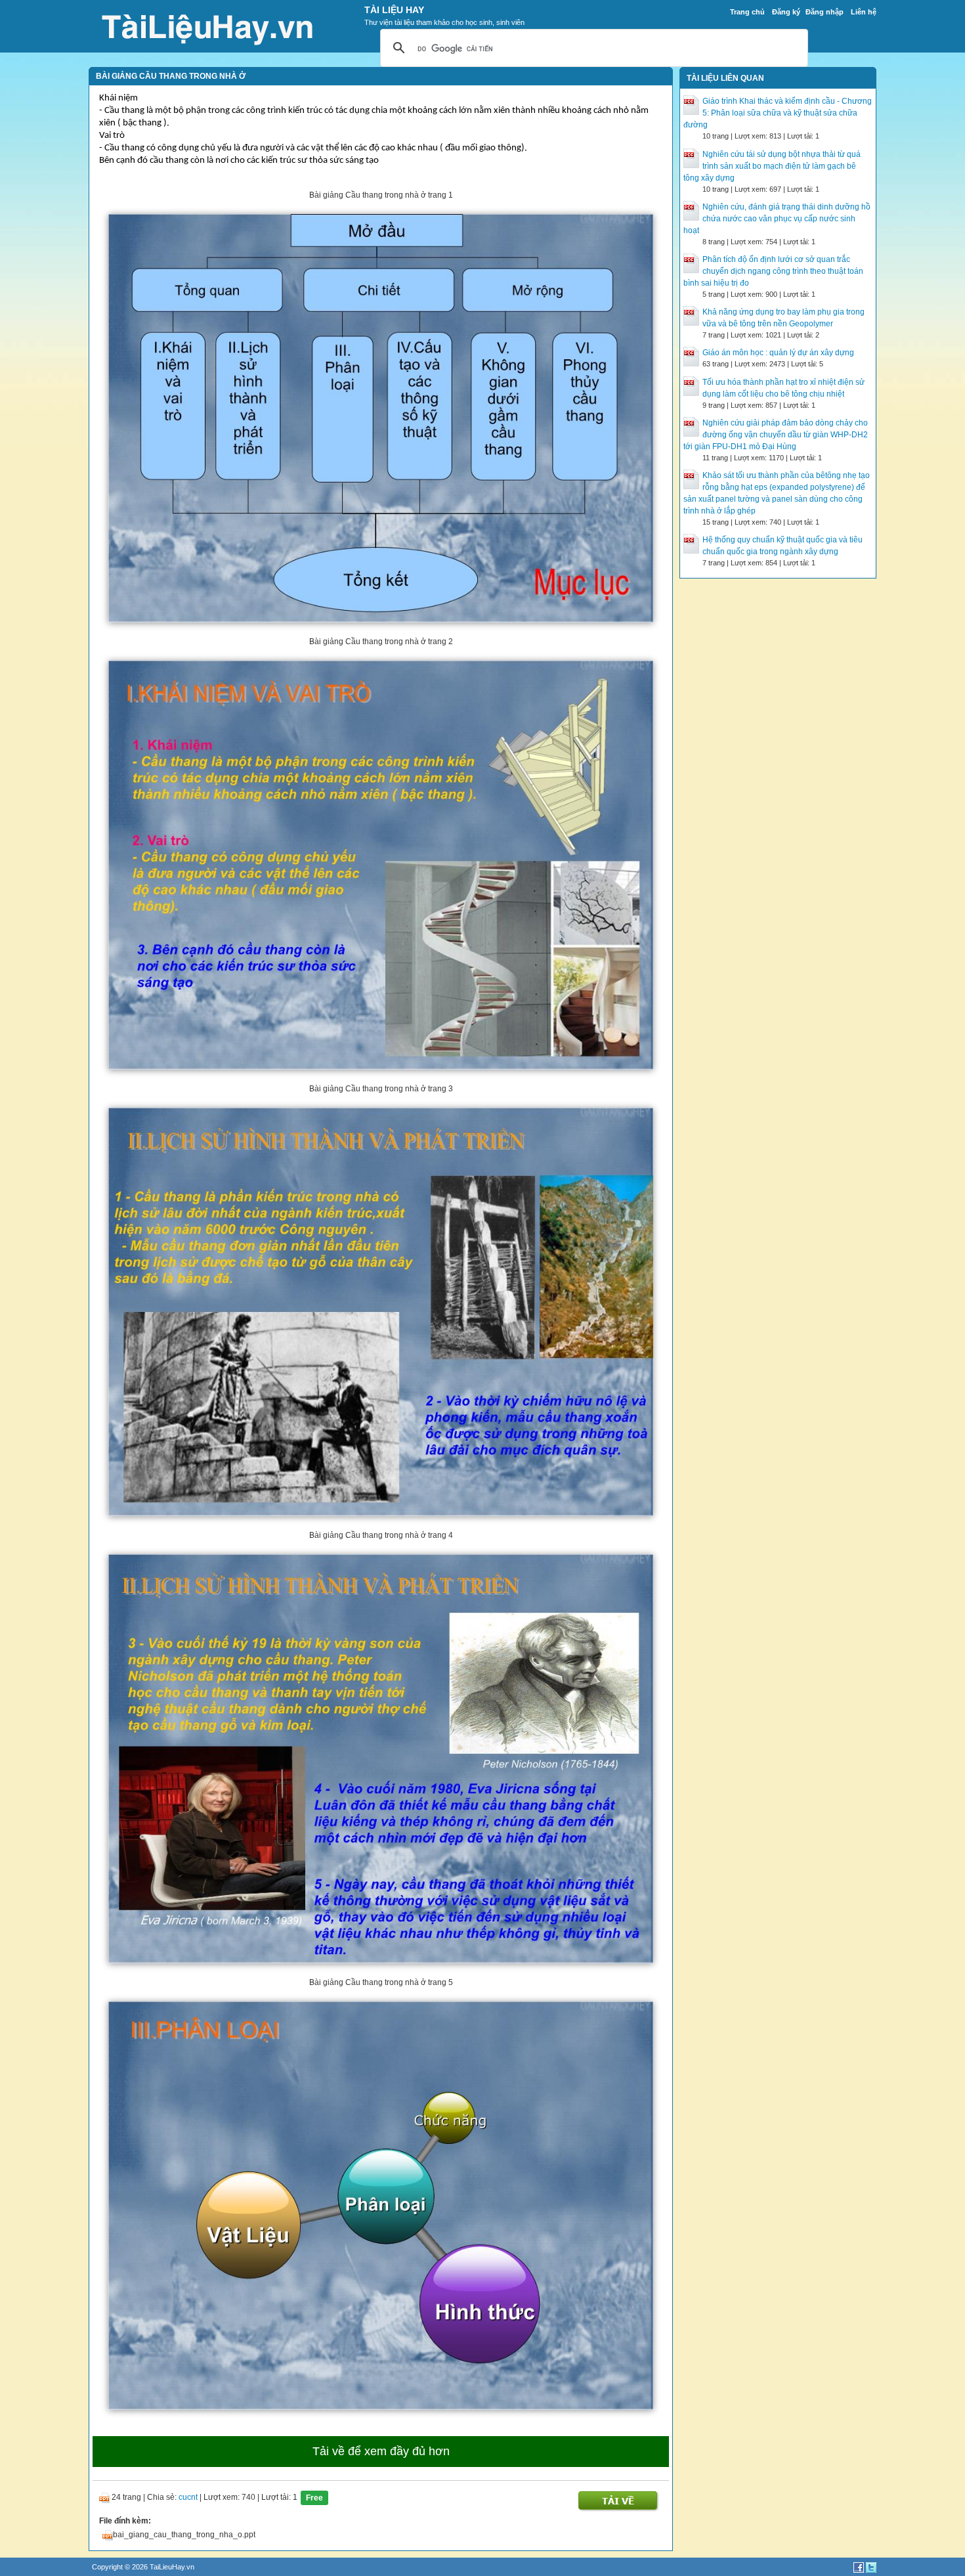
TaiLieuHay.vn (172, 2567)
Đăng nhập (825, 12)
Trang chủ (747, 12)
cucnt (188, 2498)
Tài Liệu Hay (394, 10)
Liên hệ (864, 12)
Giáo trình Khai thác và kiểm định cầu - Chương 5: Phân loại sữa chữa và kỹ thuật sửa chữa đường (778, 113)
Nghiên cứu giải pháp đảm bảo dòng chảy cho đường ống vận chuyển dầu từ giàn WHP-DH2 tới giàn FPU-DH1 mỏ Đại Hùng (776, 435)
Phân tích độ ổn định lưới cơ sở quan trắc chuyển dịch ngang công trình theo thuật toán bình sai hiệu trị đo (773, 271)
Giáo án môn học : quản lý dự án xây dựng (778, 353)
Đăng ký (786, 12)
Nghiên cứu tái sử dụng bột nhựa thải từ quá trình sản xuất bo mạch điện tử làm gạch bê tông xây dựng (772, 166)
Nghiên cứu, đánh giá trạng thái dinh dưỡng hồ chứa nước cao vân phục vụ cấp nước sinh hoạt (777, 219)
